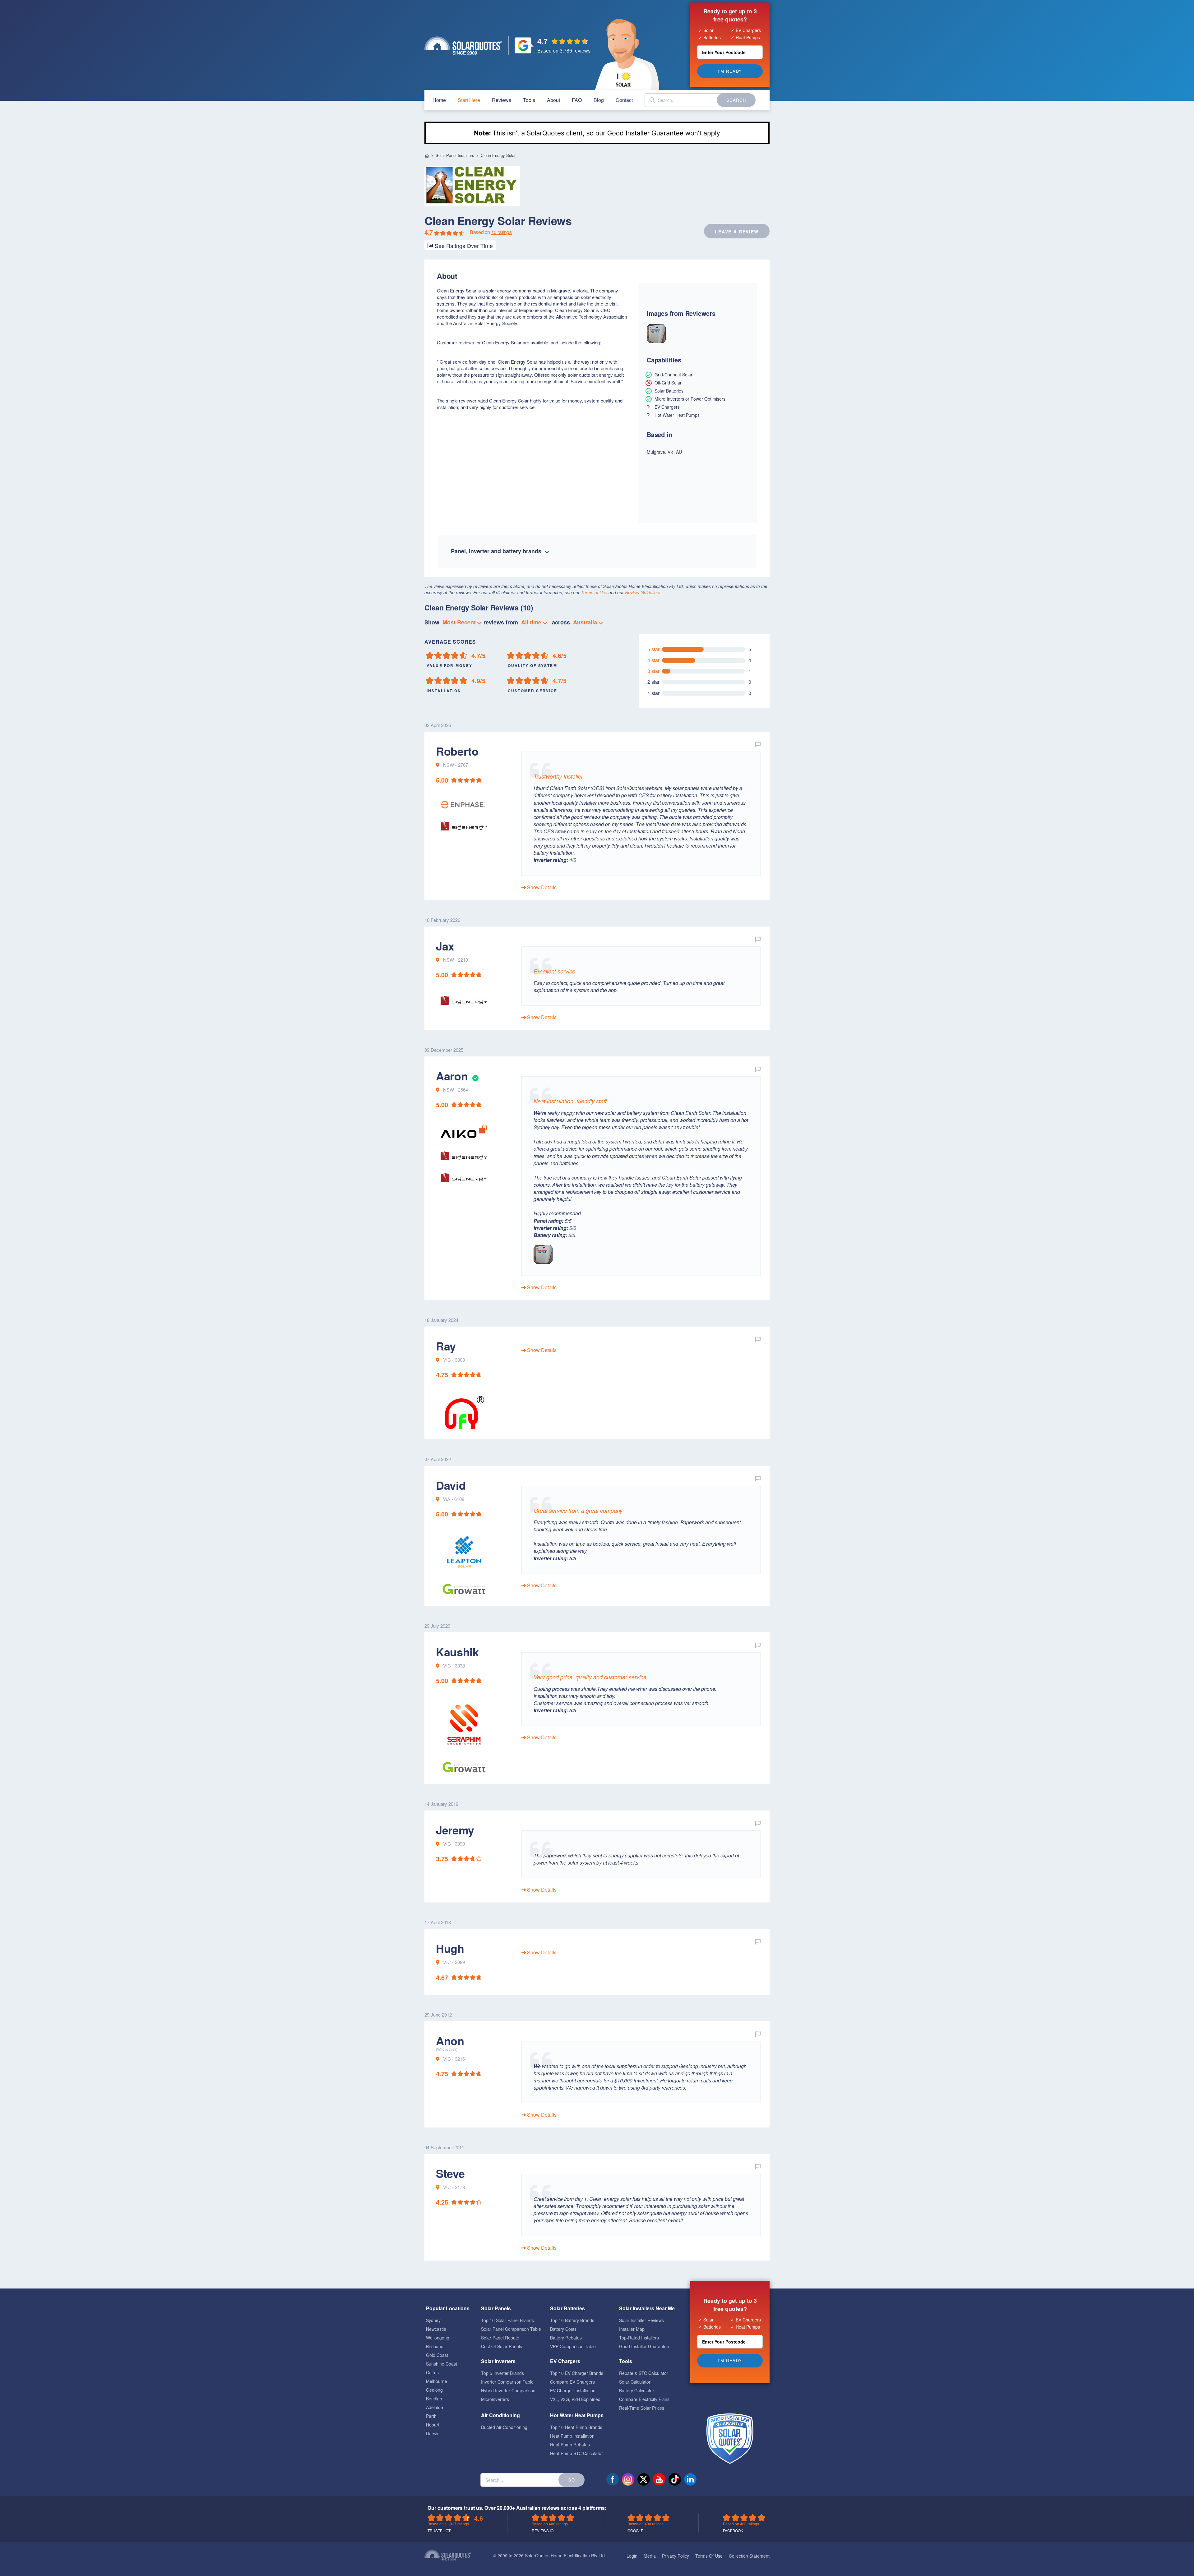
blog (599, 100)
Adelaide (435, 2407)
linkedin (690, 2479)
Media (650, 2556)
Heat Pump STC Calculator (576, 2453)
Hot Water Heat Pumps (577, 2415)
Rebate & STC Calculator (644, 2373)
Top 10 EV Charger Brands (577, 2373)
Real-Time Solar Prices (642, 2408)
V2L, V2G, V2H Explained (575, 2399)
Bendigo (434, 2399)
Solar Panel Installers (455, 155)
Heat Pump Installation (572, 2436)
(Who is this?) (447, 2049)
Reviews (502, 100)
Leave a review (737, 232)
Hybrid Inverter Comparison (508, 2390)
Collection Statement (749, 2556)
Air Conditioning (500, 2415)
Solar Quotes (463, 46)
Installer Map (632, 2329)
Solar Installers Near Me (647, 2308)
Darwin (433, 2433)
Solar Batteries (567, 2308)
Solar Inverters (498, 2361)
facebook (613, 2479)
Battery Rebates (566, 2338)
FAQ (577, 100)
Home (427, 156)
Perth (431, 2416)
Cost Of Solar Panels (502, 2346)
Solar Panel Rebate (500, 2338)
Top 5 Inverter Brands (502, 2373)
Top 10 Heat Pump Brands (576, 2427)
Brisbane (435, 2346)
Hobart (433, 2425)
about (553, 100)
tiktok (675, 2479)
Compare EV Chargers (572, 2382)
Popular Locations (448, 2308)
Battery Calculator (637, 2390)
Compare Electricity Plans (644, 2399)
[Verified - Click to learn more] (475, 1076)
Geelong (434, 2390)
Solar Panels (496, 2308)
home (439, 100)
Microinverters (495, 2399)
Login (632, 2556)
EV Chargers (565, 2361)
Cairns (432, 2372)
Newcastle (436, 2329)
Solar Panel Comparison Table (511, 2329)
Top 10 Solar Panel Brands (507, 2320)
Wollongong (438, 2338)
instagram (628, 2479)
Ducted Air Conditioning (504, 2427)
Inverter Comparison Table (507, 2382)
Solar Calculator (635, 2382)
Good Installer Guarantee (644, 2346)
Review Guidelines (643, 592)
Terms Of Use (709, 2556)
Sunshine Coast (442, 2364)
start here (469, 100)
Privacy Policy (676, 2556)
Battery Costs (563, 2329)
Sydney (433, 2320)
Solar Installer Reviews (641, 2320)
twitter (644, 2479)
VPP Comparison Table (573, 2346)
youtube (659, 2479)
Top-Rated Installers (639, 2338)
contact (624, 100)
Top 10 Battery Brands (572, 2320)
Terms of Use (594, 592)
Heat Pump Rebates (570, 2445)
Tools (529, 100)
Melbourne (437, 2381)
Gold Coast (437, 2355)
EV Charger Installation (573, 2390)
